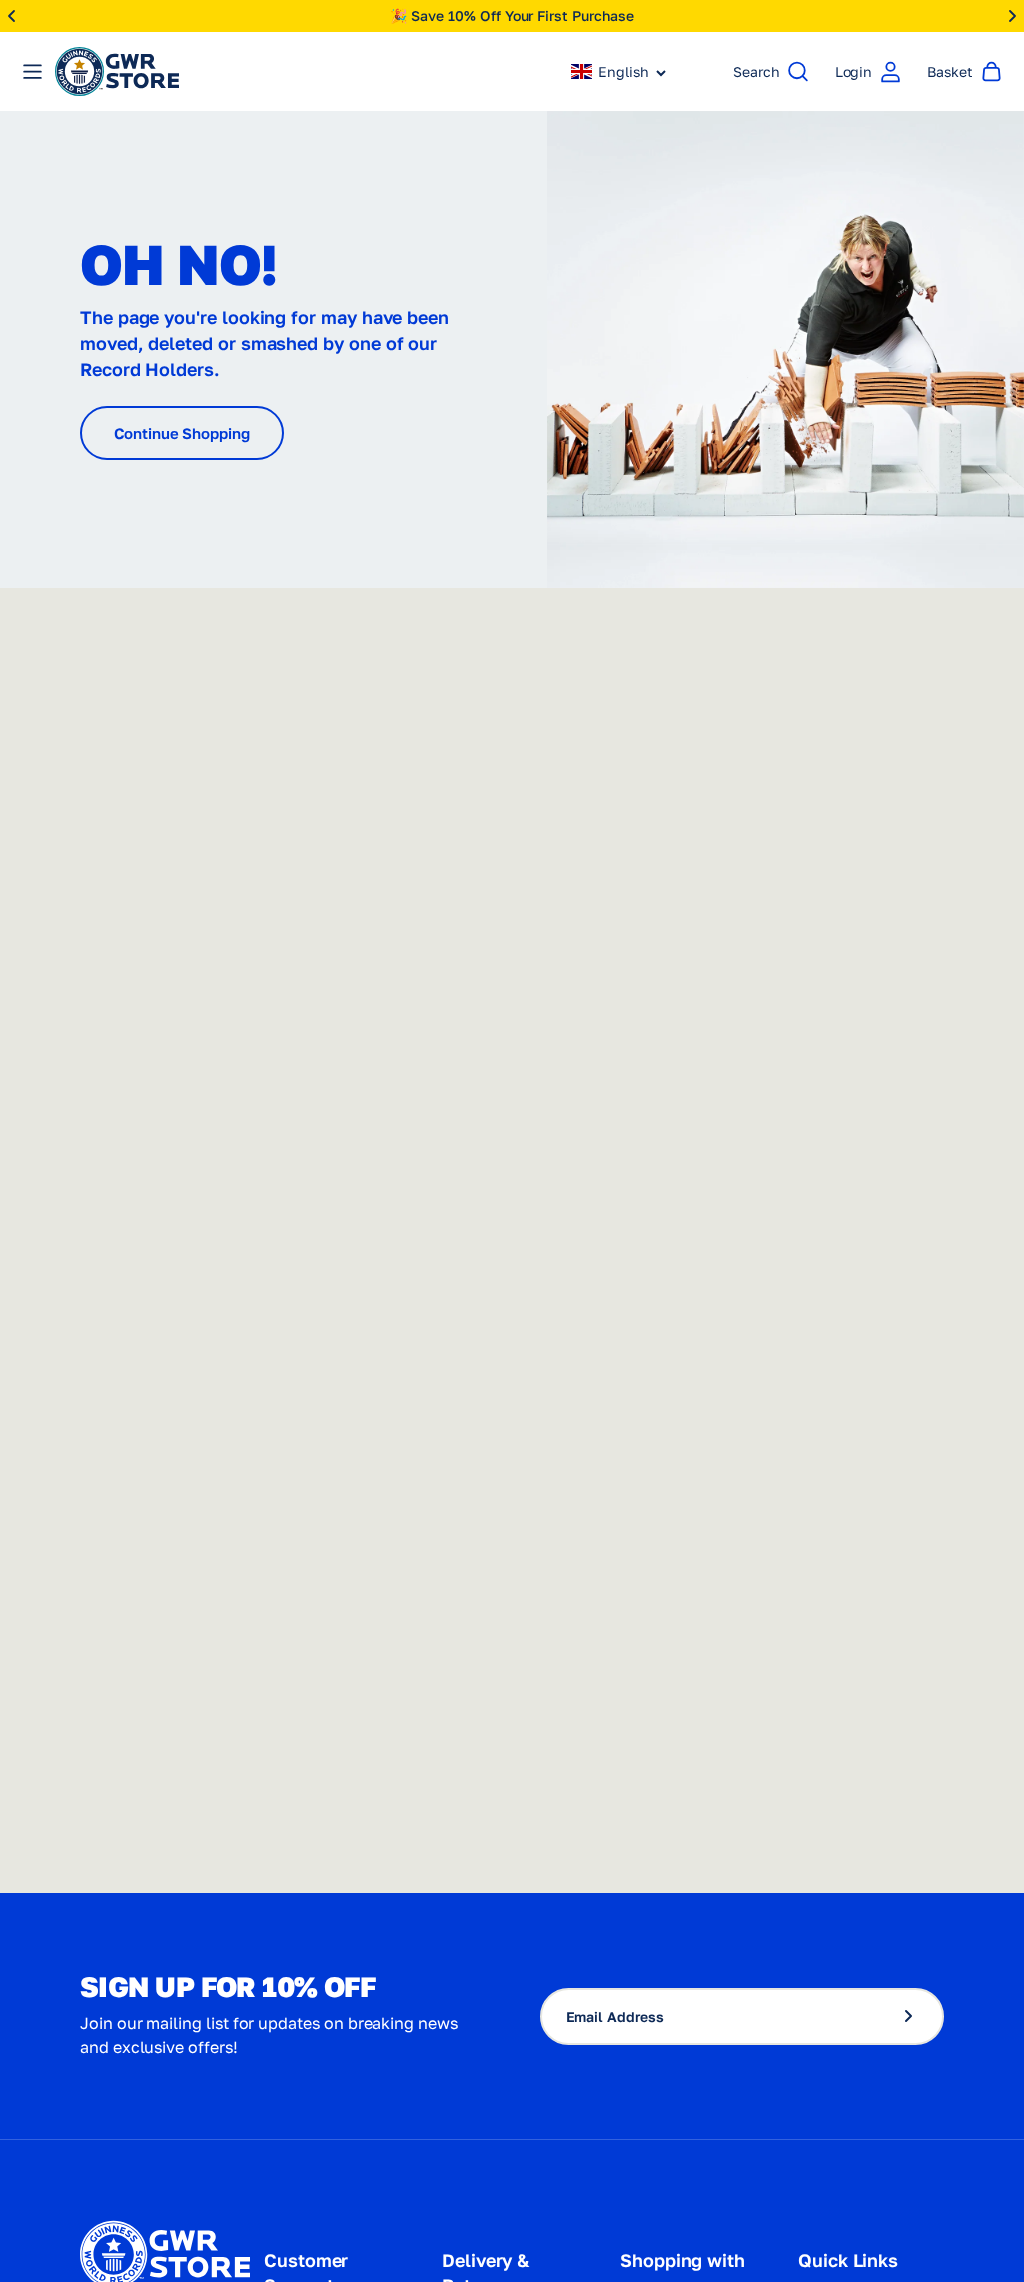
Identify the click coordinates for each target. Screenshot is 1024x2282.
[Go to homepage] (117, 71)
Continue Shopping (182, 433)
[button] (619, 72)
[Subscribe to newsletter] (917, 2016)
